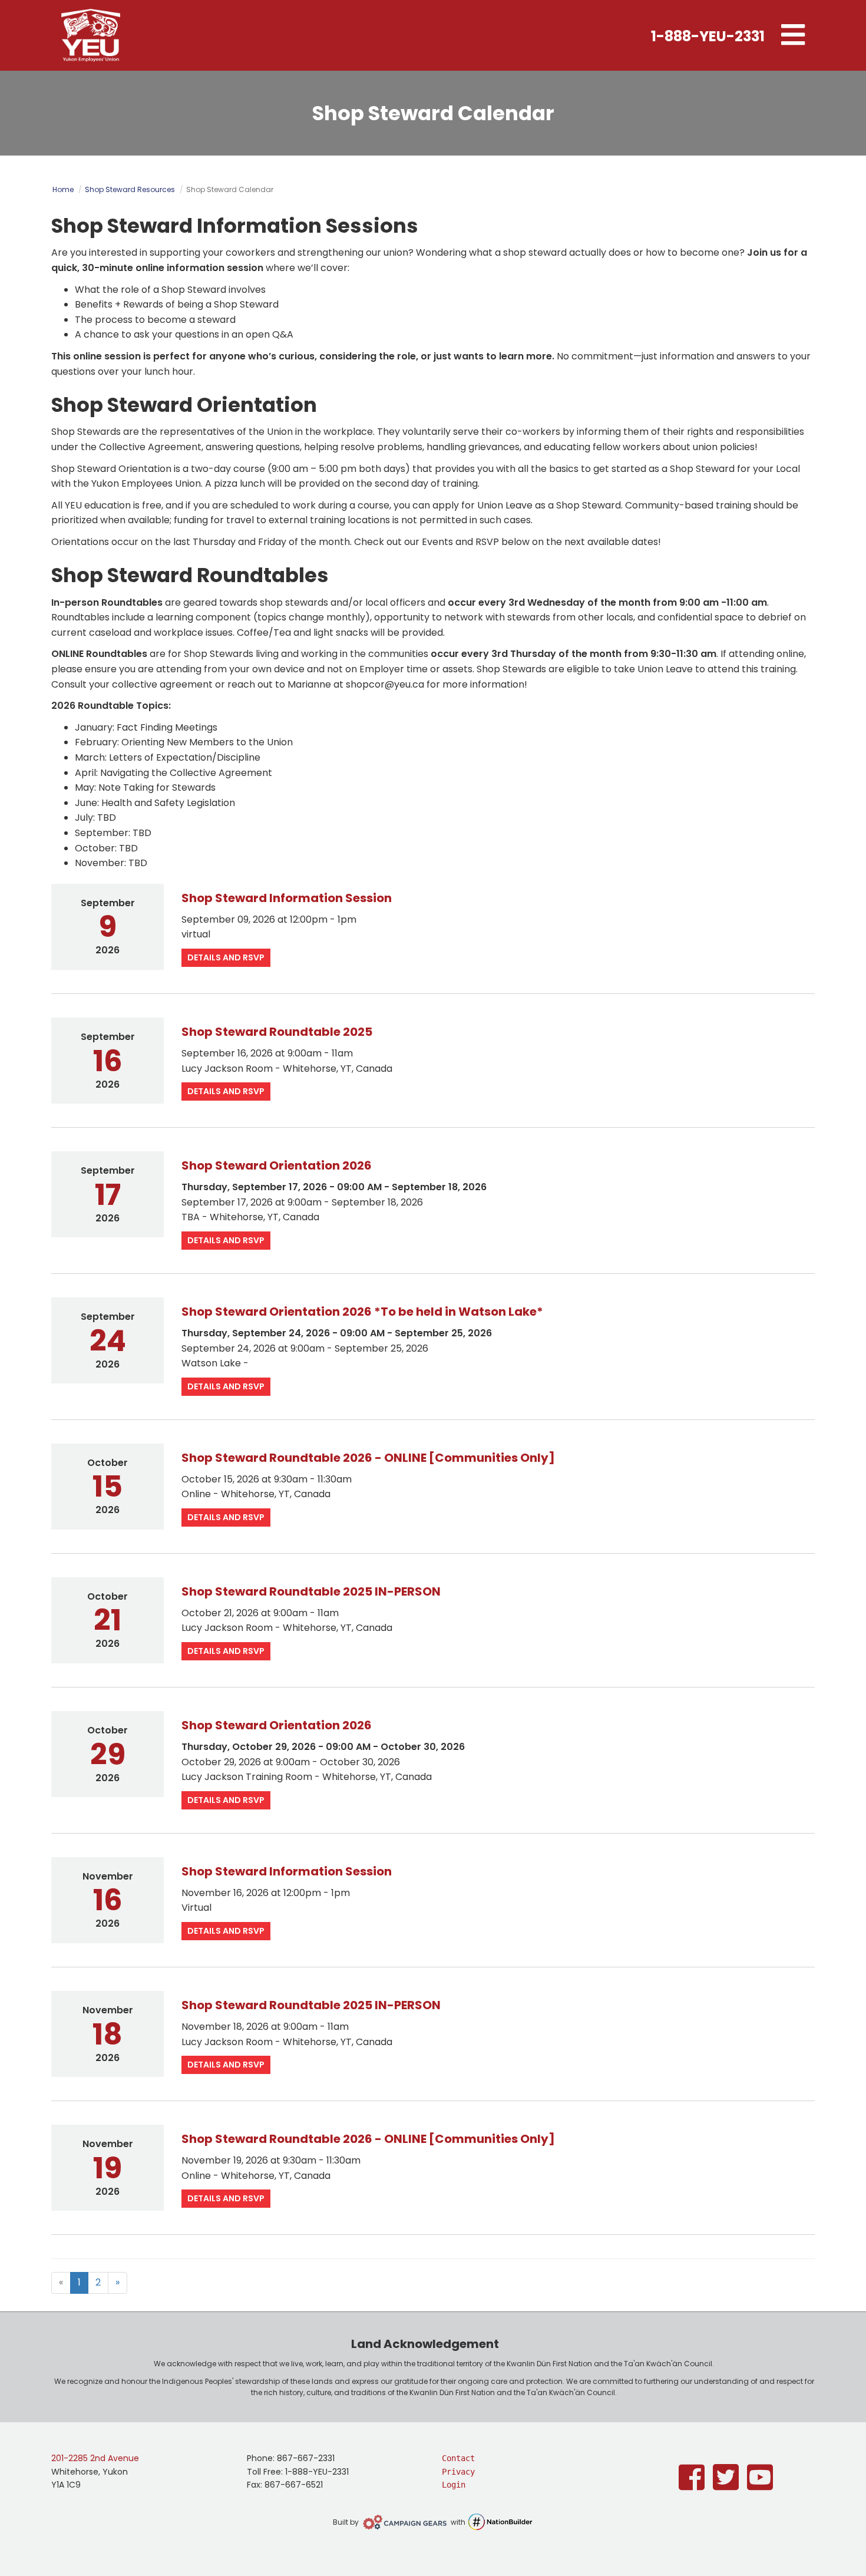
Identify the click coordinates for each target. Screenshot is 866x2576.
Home (63, 189)
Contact (458, 2458)
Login (454, 2485)
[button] (793, 35)
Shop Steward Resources (130, 189)
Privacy (458, 2472)
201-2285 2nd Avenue (95, 2458)
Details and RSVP (226, 957)
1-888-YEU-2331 (708, 36)
